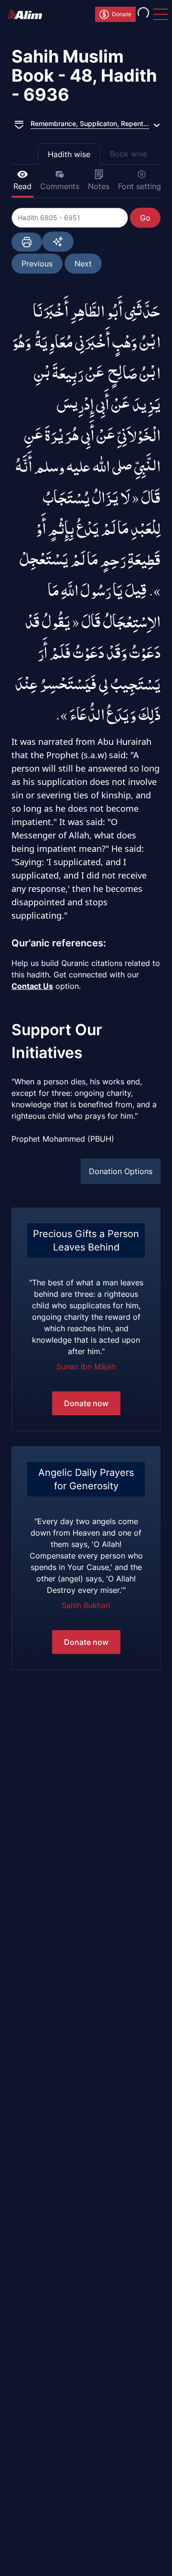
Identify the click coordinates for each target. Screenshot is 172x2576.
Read (22, 186)
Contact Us (32, 986)
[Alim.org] (28, 14)
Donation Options (121, 1171)
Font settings (141, 186)
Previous (37, 264)
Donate (122, 14)
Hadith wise (69, 154)
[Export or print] (27, 242)
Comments (60, 186)
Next (83, 264)
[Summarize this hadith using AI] (58, 242)
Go (145, 218)
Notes (99, 186)
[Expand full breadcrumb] (19, 124)
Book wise (129, 154)
